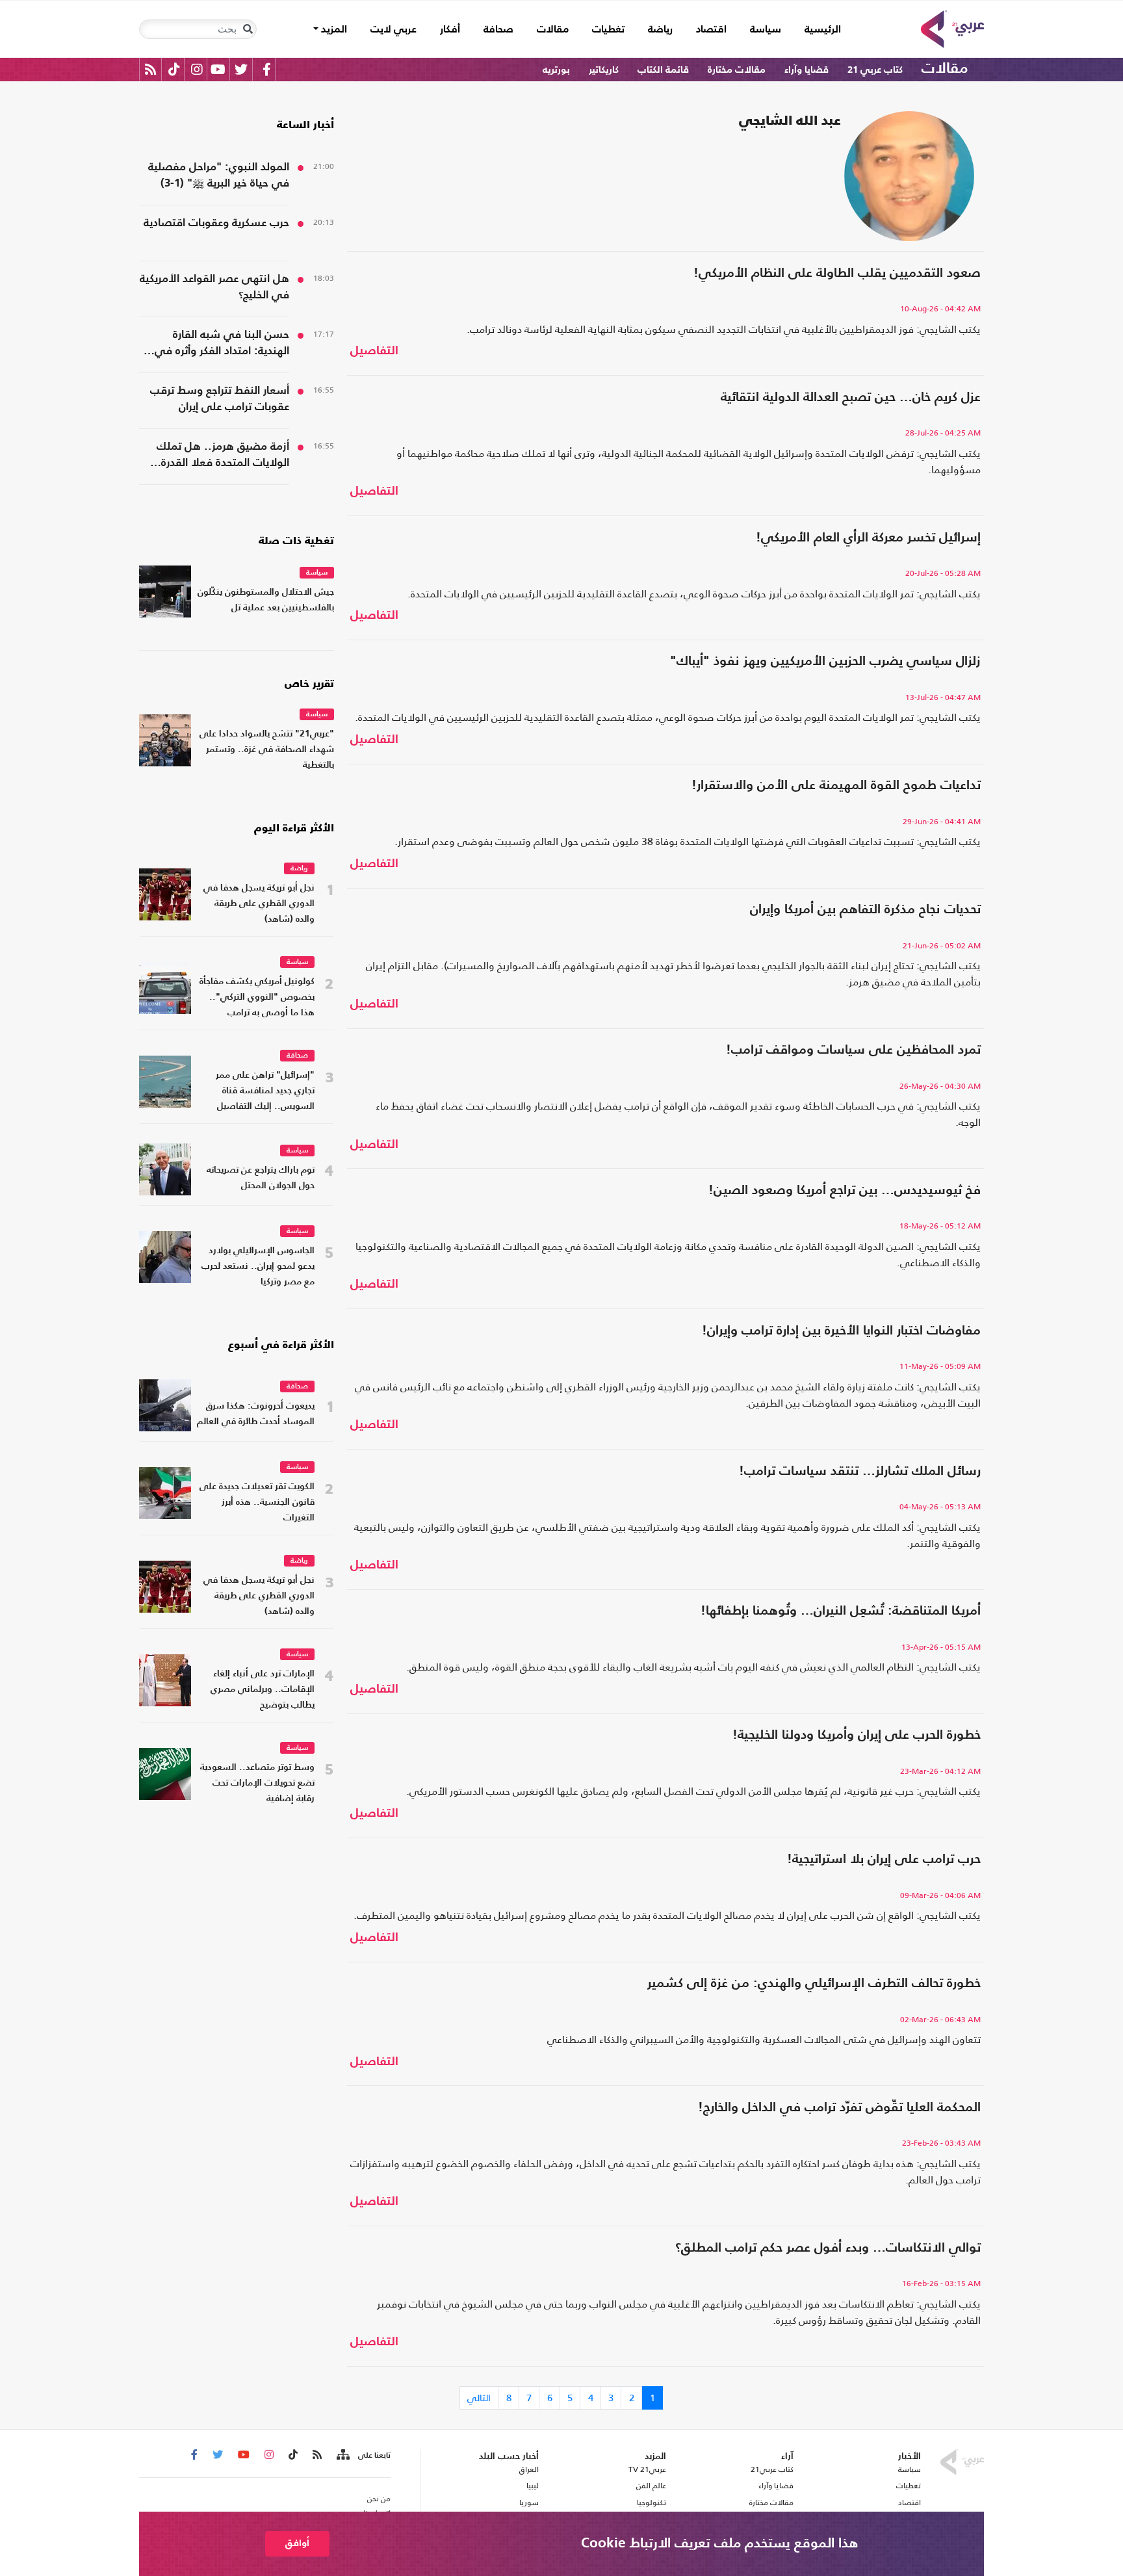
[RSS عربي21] (150, 69)
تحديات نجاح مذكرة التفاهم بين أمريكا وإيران (865, 910)
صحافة (498, 30)
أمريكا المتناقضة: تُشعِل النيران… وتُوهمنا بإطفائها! (841, 1611)
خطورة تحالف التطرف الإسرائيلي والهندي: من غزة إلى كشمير (814, 1984)
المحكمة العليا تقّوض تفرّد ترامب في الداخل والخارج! (839, 2108)
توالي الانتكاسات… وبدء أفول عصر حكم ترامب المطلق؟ (828, 2248)
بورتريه (556, 70)
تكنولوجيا (652, 2503)
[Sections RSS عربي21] (342, 2455)
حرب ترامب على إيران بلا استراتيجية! (884, 1860)
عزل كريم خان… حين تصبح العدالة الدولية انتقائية (851, 398)
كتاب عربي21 (772, 2469)
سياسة (766, 30)
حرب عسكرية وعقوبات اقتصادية (216, 223)
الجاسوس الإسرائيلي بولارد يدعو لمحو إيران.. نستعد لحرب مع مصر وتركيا (258, 1267)
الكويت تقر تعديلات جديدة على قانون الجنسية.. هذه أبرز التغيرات (257, 1503)
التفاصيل (374, 351)
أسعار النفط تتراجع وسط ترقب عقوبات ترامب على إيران (220, 399)
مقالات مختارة (737, 70)
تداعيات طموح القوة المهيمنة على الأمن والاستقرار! (836, 786)
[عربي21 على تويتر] (241, 69)
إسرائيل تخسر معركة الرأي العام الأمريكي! (868, 538)
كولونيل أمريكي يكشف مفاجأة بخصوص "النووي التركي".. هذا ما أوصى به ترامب (257, 997)
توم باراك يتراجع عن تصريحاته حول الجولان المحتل (261, 1178)
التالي (479, 2398)
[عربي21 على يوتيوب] (218, 69)
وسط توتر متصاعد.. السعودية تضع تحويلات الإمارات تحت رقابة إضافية (257, 1783)
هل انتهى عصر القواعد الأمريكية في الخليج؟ (214, 287)
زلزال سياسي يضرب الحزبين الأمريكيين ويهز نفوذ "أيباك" (825, 662)
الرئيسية (817, 30)
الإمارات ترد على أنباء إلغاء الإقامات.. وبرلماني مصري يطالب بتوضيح (263, 1690)
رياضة (660, 30)
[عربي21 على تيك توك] (174, 69)
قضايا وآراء (807, 70)
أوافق (297, 2543)
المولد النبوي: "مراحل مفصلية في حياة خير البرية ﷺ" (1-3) (219, 176)
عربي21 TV (647, 2469)
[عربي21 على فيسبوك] (266, 69)
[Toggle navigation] (248, 29)
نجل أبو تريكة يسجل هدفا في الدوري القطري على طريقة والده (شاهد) (259, 904)
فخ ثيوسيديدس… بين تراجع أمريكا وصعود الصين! (845, 1191)
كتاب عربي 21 (875, 70)
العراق (529, 2469)
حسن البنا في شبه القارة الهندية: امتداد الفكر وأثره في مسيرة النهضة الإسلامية (222, 345)
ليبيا (532, 2486)
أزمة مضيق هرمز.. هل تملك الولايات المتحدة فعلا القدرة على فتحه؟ (223, 456)
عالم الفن (651, 2486)
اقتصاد (711, 30)
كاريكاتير (604, 70)
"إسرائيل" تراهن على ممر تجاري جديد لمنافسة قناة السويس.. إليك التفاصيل (265, 1091)
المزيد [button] (333, 30)
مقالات (553, 30)
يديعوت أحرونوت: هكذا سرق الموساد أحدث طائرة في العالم (256, 1414)
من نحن (379, 2499)
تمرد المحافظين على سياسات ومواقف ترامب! (853, 1050)
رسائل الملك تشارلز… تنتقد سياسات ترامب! (860, 1472)
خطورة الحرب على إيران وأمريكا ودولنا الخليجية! (857, 1736)
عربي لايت (394, 30)
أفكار (450, 30)
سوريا (529, 2503)
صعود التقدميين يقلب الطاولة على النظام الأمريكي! (837, 274)
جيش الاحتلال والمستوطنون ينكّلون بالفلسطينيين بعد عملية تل (266, 600)
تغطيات (608, 30)
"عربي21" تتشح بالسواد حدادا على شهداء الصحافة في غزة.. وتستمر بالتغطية (267, 750)
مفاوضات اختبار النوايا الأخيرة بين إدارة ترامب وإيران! (841, 1331)
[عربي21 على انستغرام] (197, 69)
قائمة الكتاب (663, 70)
